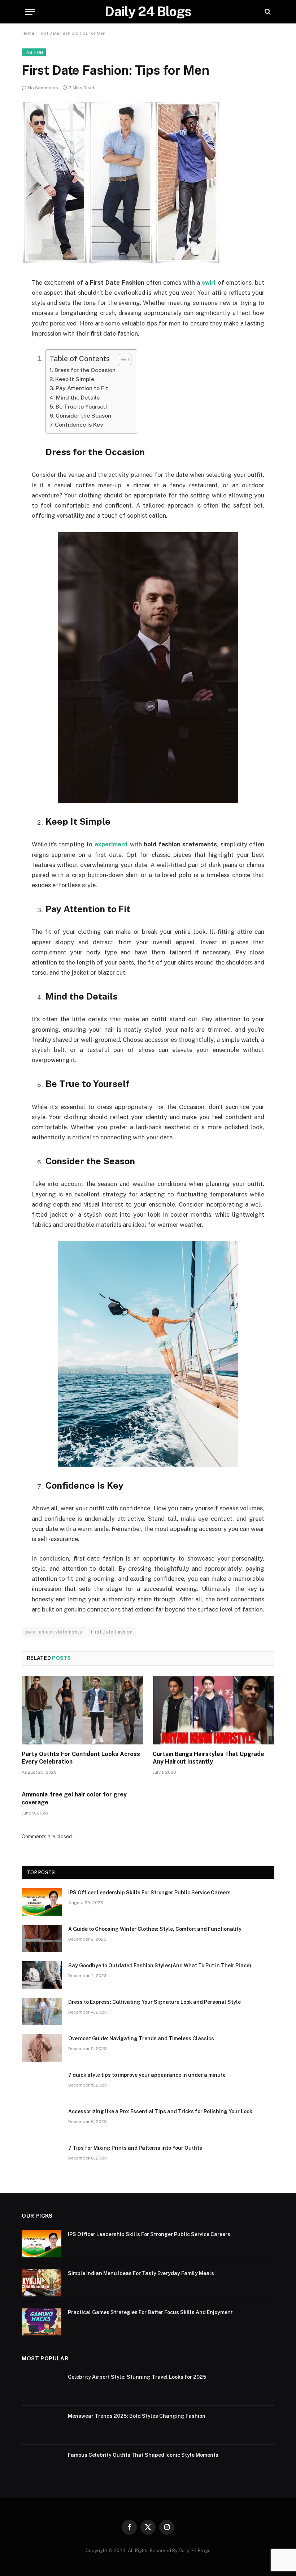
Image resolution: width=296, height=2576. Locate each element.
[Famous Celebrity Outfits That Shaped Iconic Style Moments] (42, 2464)
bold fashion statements (54, 1632)
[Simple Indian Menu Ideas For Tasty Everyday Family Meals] (42, 2283)
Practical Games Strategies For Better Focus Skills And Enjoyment (150, 2312)
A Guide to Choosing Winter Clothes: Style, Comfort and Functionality (155, 1929)
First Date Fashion (112, 1632)
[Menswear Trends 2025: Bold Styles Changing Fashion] (42, 2425)
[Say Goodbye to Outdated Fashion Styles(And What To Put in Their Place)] (42, 1975)
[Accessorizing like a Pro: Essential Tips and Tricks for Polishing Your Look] (42, 2121)
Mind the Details (78, 398)
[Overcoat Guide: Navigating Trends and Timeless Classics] (42, 2048)
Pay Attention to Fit (82, 388)
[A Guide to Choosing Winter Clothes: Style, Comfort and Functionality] (42, 1938)
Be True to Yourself (82, 407)
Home (28, 33)
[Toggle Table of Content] (121, 359)
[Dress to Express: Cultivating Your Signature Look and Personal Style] (42, 2011)
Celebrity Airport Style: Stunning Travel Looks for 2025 (137, 2377)
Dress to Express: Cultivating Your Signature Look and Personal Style (154, 2002)
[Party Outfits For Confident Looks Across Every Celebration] (82, 1710)
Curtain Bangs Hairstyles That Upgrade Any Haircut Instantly (208, 1758)
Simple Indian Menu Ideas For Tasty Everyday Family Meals (141, 2273)
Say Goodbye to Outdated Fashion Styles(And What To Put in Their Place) (160, 1966)
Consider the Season (83, 416)
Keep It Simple (75, 379)
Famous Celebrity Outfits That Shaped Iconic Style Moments (143, 2455)
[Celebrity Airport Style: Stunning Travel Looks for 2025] (42, 2386)
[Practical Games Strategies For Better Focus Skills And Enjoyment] (42, 2322)
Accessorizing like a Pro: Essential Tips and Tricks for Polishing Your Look (160, 2111)
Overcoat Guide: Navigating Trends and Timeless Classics (141, 2038)
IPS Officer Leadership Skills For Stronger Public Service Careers (149, 1893)
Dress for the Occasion (85, 370)
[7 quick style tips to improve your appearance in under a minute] (42, 2084)
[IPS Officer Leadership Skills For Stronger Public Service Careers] (42, 1902)
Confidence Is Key (79, 425)
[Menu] (30, 12)
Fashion (34, 52)
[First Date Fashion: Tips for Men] (121, 262)
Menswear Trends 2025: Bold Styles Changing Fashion (137, 2416)
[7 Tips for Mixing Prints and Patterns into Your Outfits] (42, 2157)
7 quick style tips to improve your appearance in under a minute (147, 2075)
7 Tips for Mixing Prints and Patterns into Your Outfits (135, 2148)
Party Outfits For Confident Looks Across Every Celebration (81, 1758)
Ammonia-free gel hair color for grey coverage (74, 1798)
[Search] (267, 12)
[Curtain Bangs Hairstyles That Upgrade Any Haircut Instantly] (214, 1710)
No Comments (43, 88)
